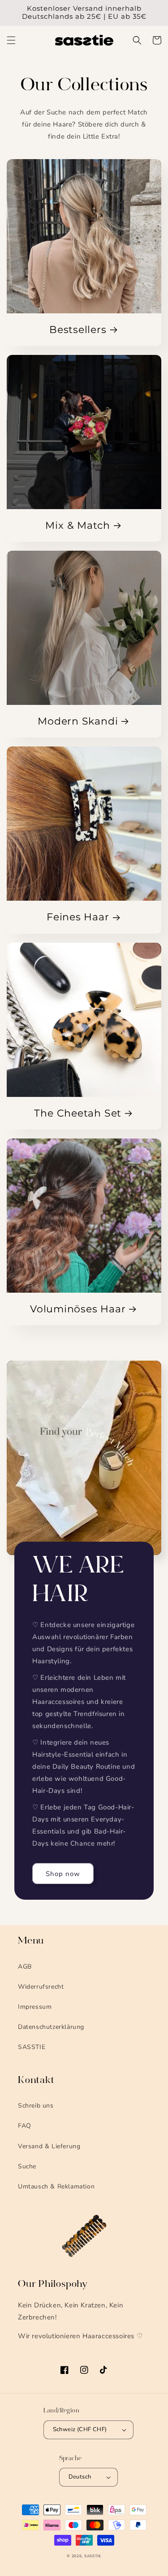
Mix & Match (78, 525)
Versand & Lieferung (49, 2146)
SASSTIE (32, 2047)
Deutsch (80, 2477)
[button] (11, 40)
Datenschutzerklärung (51, 2027)
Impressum (35, 2007)
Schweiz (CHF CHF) (80, 2429)
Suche (27, 2166)
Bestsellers (78, 330)
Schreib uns (36, 2106)
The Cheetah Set (78, 1113)
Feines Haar (78, 917)
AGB (25, 1967)
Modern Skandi (78, 721)
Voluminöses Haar (78, 1309)
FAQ (25, 2126)
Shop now (63, 1874)
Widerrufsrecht (41, 1987)
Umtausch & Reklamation (56, 2186)
